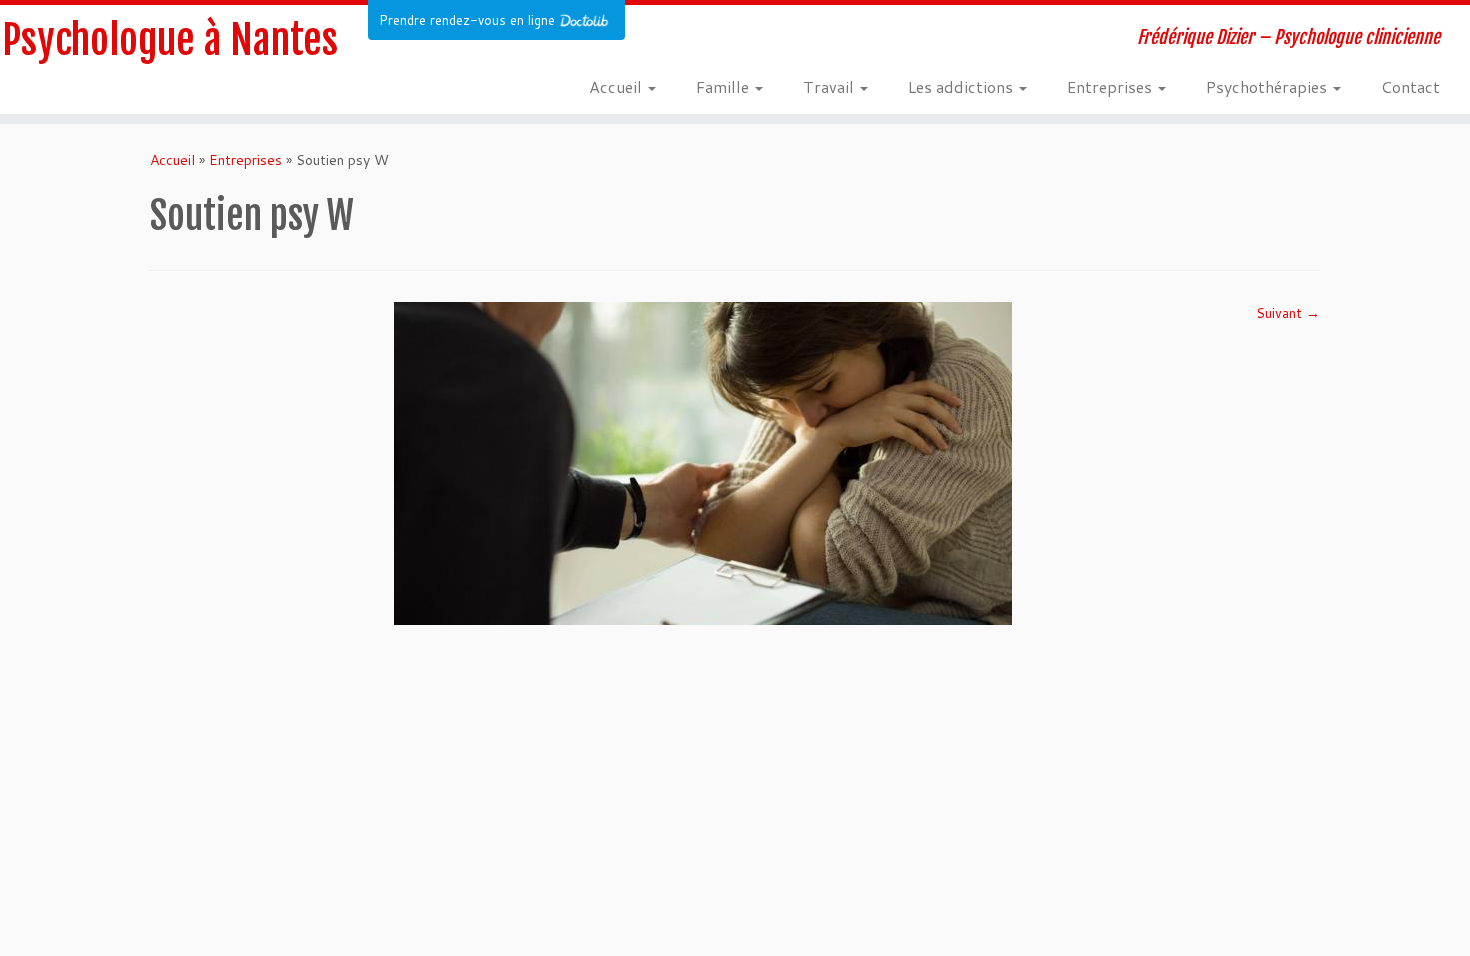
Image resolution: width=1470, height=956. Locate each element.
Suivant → (1288, 313)
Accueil (617, 86)
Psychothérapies (1268, 86)
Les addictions (962, 86)
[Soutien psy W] (703, 462)
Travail (830, 86)
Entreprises (1111, 86)
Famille (724, 86)
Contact (1410, 86)
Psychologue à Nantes (170, 40)
